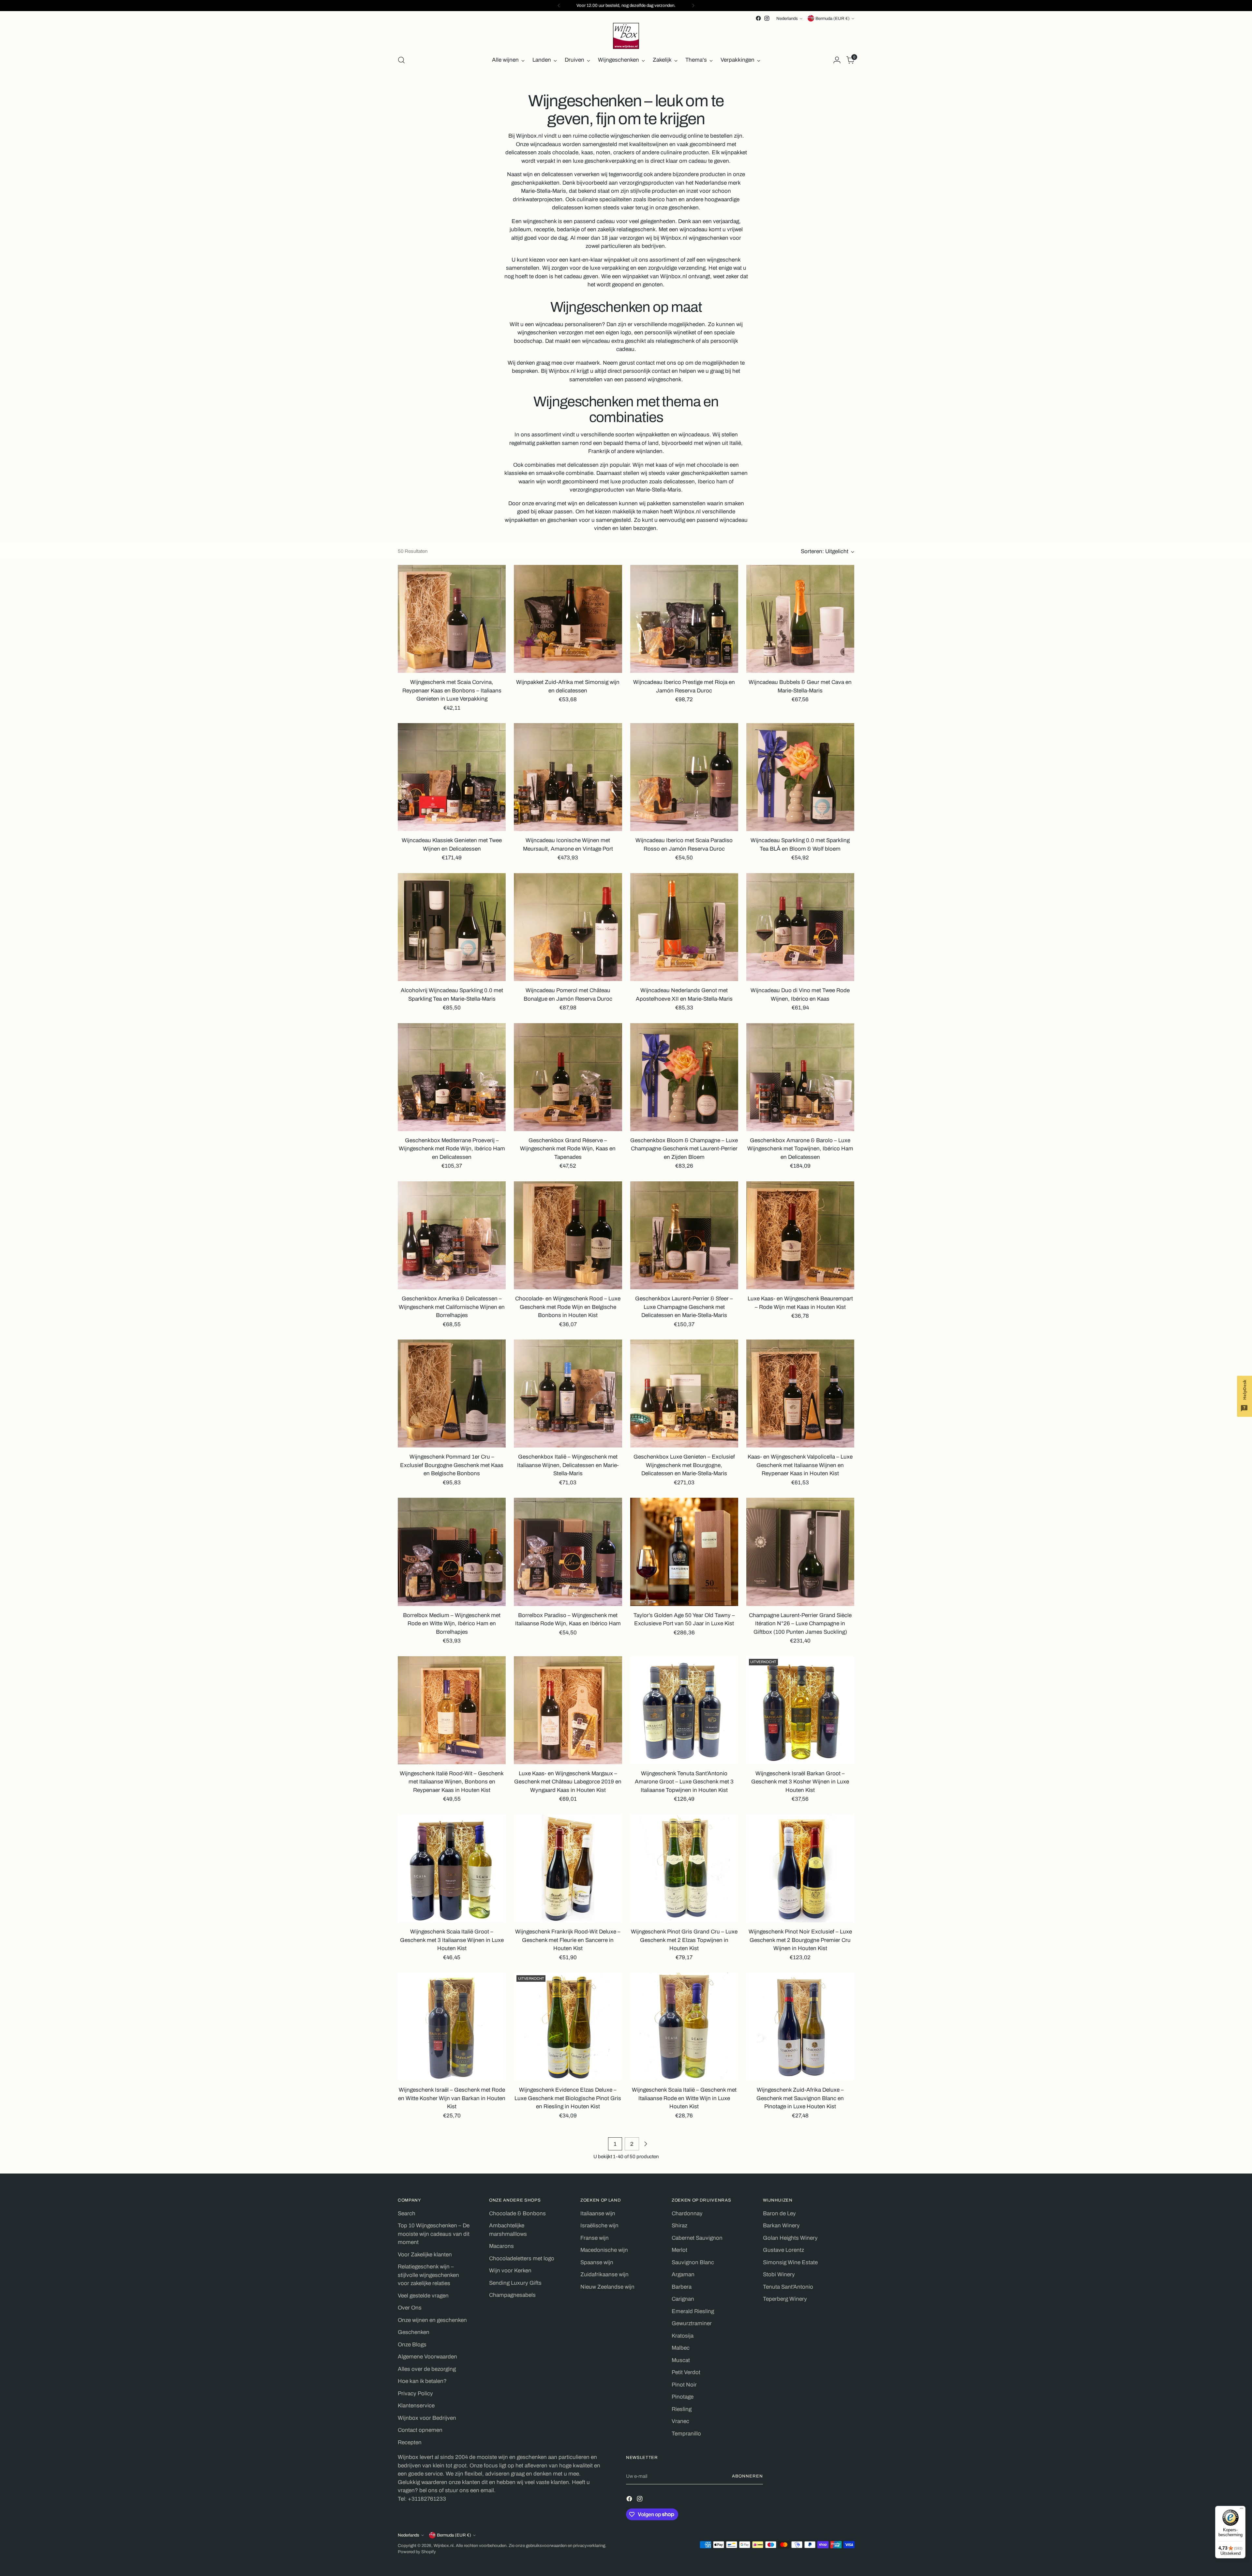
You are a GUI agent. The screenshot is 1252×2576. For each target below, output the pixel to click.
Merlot (679, 2250)
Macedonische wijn (604, 2250)
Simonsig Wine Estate (790, 2262)
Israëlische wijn (599, 2226)
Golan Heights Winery (790, 2238)
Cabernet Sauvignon (697, 2238)
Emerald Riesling (693, 2311)
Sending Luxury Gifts (515, 2283)
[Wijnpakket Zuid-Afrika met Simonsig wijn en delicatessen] (568, 619)
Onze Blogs (412, 2345)
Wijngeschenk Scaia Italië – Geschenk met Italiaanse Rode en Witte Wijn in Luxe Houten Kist (684, 2098)
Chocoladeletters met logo (522, 2258)
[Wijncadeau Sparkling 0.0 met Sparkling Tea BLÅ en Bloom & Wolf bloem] (800, 777)
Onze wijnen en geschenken (432, 2320)
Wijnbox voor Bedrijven (427, 2418)
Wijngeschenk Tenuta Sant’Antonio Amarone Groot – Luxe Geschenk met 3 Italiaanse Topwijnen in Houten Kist (684, 1782)
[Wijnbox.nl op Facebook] (758, 18)
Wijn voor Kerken (510, 2271)
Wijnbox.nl (444, 2546)
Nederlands (787, 18)
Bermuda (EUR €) (833, 18)
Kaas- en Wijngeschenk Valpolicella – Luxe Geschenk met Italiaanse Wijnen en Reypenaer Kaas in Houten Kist (800, 1465)
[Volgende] (693, 6)
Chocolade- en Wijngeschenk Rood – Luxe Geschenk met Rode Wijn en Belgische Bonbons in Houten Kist (568, 1307)
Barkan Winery (781, 2226)
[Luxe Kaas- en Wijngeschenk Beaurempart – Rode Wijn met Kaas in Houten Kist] (800, 1235)
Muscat (681, 2360)
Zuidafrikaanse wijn (604, 2274)
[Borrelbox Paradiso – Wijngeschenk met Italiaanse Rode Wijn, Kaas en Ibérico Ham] (568, 1552)
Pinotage (683, 2397)
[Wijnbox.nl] (626, 36)
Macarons (501, 2246)
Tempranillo (686, 2434)
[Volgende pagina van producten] (646, 2144)
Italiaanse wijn (598, 2213)
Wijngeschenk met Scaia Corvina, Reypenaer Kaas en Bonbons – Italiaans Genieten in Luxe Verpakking (452, 690)
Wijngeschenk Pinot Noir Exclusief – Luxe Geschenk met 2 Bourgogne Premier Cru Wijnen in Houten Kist (800, 1940)
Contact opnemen (420, 2430)
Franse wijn (595, 2238)
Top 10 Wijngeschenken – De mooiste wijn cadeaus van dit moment (434, 2234)
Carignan (683, 2299)
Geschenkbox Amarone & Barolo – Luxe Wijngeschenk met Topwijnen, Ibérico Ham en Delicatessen (800, 1149)
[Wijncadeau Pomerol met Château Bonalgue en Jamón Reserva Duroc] (568, 927)
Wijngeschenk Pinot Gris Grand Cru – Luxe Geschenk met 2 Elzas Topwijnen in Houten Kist (684, 1940)
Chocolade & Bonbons (517, 2213)
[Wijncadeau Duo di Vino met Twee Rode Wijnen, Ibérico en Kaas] (800, 927)
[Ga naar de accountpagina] (837, 60)
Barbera (682, 2287)
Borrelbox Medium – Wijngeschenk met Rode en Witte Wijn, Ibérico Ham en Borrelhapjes (452, 1624)
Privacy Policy (415, 2394)
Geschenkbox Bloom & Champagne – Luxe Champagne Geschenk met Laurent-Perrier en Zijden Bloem (684, 1149)
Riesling (682, 2409)
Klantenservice (416, 2406)
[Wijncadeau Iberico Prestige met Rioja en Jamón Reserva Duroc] (684, 619)
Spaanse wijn (597, 2262)
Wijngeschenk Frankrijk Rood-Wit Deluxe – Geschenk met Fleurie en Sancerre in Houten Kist (568, 1940)
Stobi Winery (779, 2274)
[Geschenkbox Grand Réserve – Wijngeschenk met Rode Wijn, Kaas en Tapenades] (568, 1077)
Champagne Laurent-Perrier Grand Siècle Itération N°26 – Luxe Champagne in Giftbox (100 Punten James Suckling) (800, 1624)
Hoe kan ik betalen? (422, 2381)
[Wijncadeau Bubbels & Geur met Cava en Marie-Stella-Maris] (800, 619)
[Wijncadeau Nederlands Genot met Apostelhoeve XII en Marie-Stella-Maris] (684, 927)
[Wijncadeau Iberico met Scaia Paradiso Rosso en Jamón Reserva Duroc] (684, 777)
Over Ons (410, 2308)
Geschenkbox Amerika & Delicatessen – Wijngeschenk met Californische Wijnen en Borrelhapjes (452, 1307)
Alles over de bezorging (427, 2369)
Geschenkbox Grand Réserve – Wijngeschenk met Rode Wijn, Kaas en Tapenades (568, 1149)
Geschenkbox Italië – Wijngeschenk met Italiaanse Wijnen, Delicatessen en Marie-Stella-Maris (568, 1465)
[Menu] (1242, 2510)
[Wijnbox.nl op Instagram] (767, 18)
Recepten (410, 2442)
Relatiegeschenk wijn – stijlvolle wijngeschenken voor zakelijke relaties (428, 2275)
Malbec (681, 2348)
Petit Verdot (686, 2372)
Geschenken (414, 2332)
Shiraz (679, 2226)
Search (407, 2213)
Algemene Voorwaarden (427, 2357)
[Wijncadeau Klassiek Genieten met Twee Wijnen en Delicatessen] (452, 777)
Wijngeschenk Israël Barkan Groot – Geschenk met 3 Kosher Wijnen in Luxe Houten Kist (800, 1782)
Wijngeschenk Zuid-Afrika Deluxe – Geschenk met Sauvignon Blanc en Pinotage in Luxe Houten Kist (800, 2098)
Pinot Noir (684, 2385)
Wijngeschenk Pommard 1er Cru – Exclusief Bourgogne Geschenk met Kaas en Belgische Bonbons (452, 1465)
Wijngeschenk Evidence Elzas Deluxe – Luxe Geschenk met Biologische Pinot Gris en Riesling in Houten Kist (568, 2098)
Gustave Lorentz (783, 2250)
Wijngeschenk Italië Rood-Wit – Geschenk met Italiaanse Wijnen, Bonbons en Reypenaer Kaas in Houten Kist (452, 1782)
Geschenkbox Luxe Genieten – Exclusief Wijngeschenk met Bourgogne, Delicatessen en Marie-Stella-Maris (684, 1465)
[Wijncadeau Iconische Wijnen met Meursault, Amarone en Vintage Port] (568, 777)
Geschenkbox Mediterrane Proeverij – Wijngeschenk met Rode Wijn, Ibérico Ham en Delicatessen (452, 1149)
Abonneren (747, 2476)
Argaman (683, 2274)
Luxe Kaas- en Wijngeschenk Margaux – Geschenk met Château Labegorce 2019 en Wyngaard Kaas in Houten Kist (568, 1782)
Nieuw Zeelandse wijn (607, 2287)
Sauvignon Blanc (693, 2262)
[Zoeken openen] (401, 60)
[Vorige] (559, 6)
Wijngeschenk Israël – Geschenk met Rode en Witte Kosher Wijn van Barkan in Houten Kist (452, 2098)
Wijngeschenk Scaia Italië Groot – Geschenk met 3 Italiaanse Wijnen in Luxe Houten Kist (452, 1940)
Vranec (680, 2421)
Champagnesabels (512, 2295)
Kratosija (683, 2336)
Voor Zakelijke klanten (425, 2255)
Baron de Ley (779, 2213)
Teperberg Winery (785, 2299)
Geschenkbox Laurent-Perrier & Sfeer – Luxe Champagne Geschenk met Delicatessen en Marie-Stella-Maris (684, 1307)
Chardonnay (687, 2213)
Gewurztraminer (692, 2323)
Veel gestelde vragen (423, 2296)
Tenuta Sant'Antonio (788, 2287)
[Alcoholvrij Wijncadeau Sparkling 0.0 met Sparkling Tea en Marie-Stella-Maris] (452, 927)
